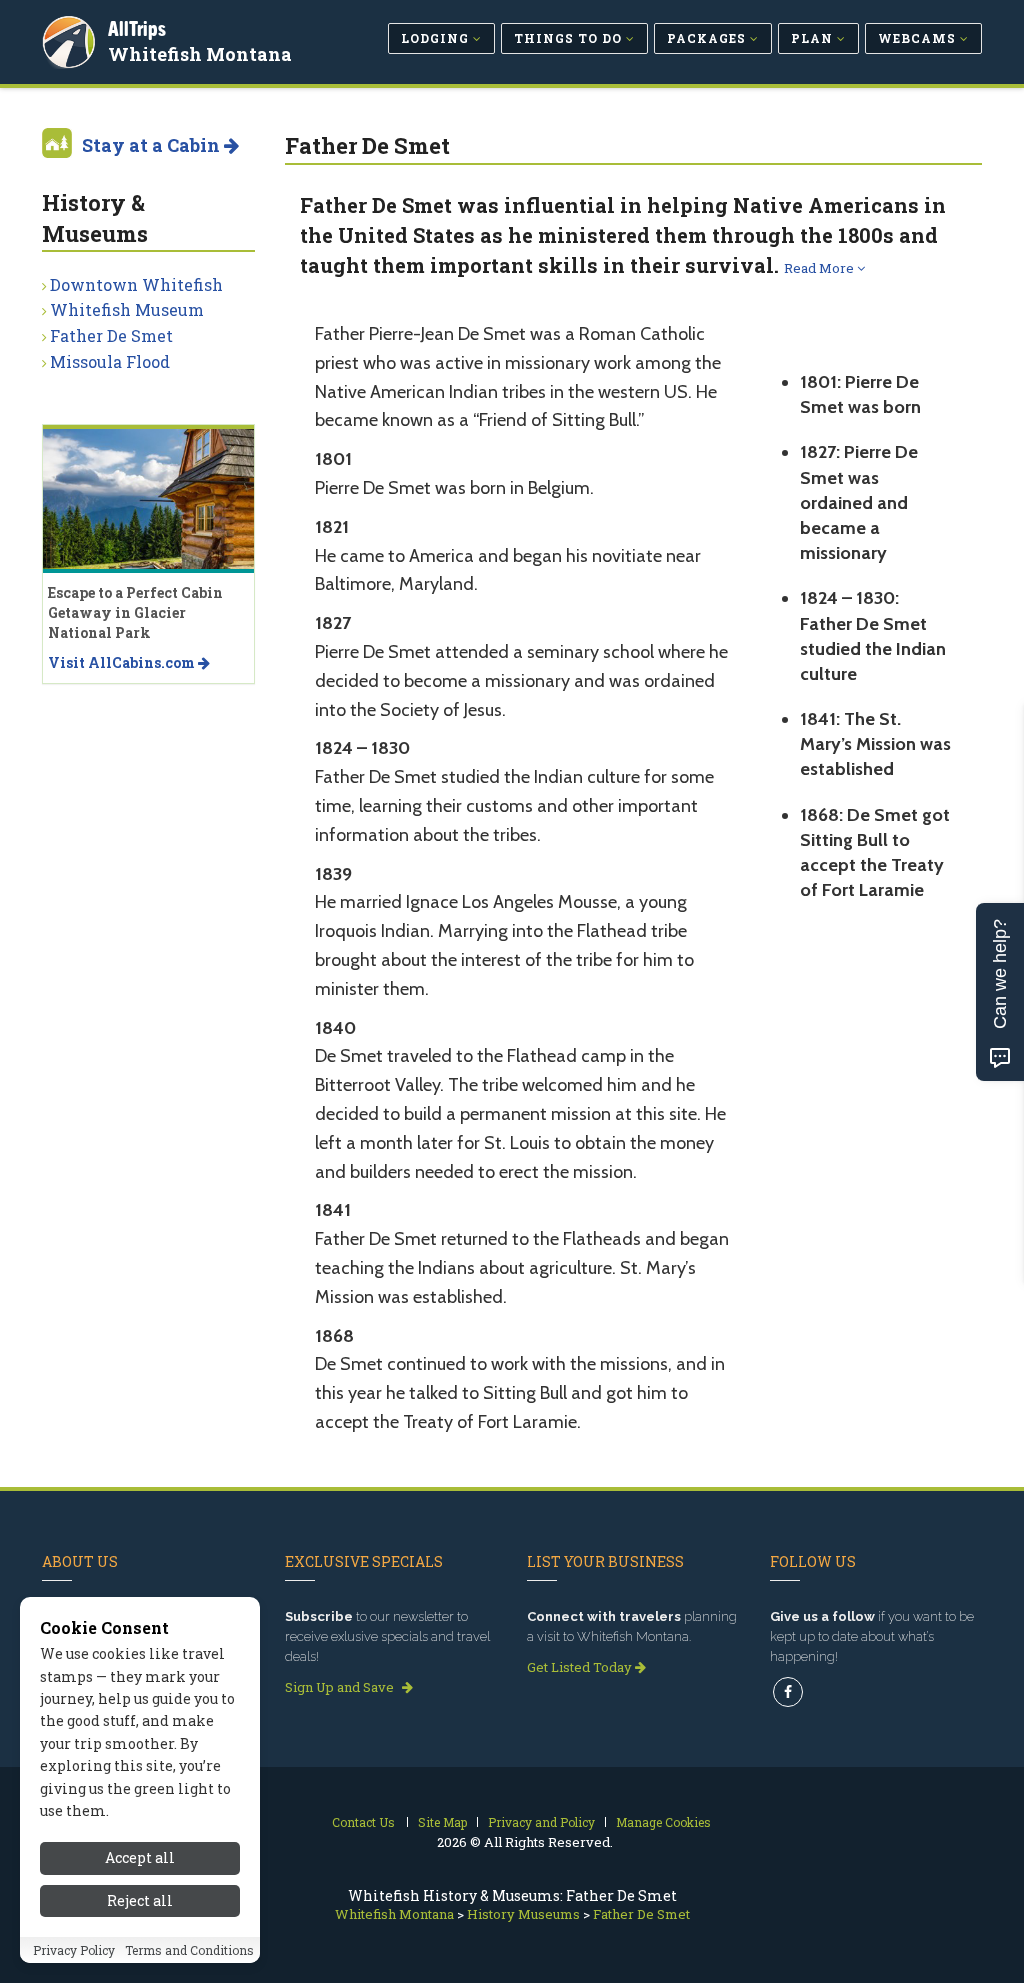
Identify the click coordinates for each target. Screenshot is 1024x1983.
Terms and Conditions (189, 1950)
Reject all (140, 1900)
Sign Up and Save (341, 1687)
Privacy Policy (74, 1950)
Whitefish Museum (127, 309)
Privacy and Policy (541, 1822)
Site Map (442, 1822)
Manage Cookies (663, 1822)
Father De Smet (111, 335)
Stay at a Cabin (153, 145)
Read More (820, 268)
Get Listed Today (581, 1667)
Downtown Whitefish (136, 284)
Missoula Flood (110, 361)
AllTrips (137, 28)
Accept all (140, 1857)
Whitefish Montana (200, 54)
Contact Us (363, 1822)
